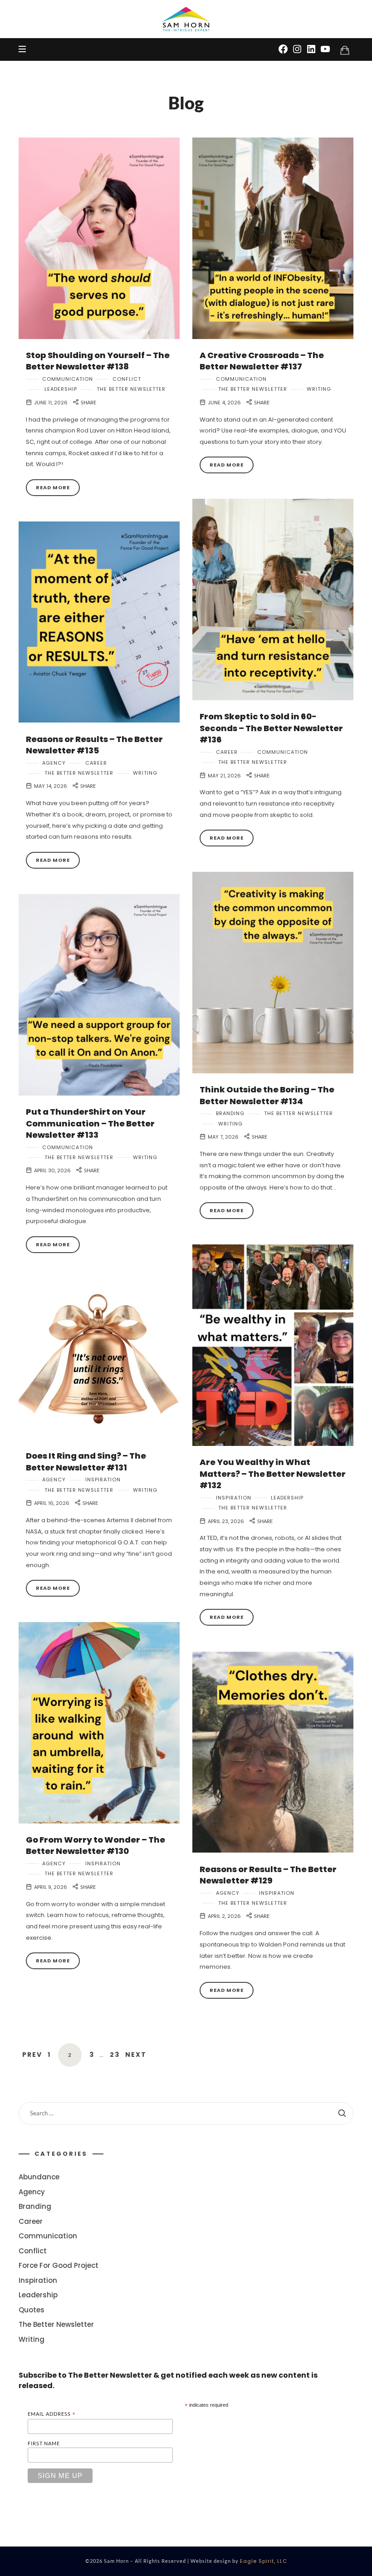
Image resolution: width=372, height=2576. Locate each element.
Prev (32, 2055)
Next (136, 2055)
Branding (230, 1113)
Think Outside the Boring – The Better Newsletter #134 (267, 1095)
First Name (44, 2443)
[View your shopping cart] (345, 50)
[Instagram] (297, 49)
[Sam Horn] (186, 19)
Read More (53, 487)
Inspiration (234, 1498)
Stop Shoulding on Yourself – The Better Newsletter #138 (98, 361)
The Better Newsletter (131, 389)
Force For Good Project (59, 2265)
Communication (68, 379)
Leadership (61, 389)
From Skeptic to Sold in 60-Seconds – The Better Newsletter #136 (271, 728)
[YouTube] (325, 49)
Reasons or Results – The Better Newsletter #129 (268, 1875)
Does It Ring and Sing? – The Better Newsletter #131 (86, 1461)
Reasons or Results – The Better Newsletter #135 (94, 745)
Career (227, 752)
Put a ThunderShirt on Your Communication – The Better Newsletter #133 (90, 1123)
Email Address (52, 2414)
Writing (319, 389)
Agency (54, 763)
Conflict (127, 379)
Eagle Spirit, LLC (264, 2561)
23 (115, 2055)
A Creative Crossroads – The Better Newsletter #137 (262, 361)
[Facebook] (283, 49)
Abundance (39, 2177)
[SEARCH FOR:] (186, 2113)
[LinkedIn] (311, 49)
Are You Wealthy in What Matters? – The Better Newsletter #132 (273, 1474)
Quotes (32, 2309)
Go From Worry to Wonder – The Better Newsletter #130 (95, 1845)
